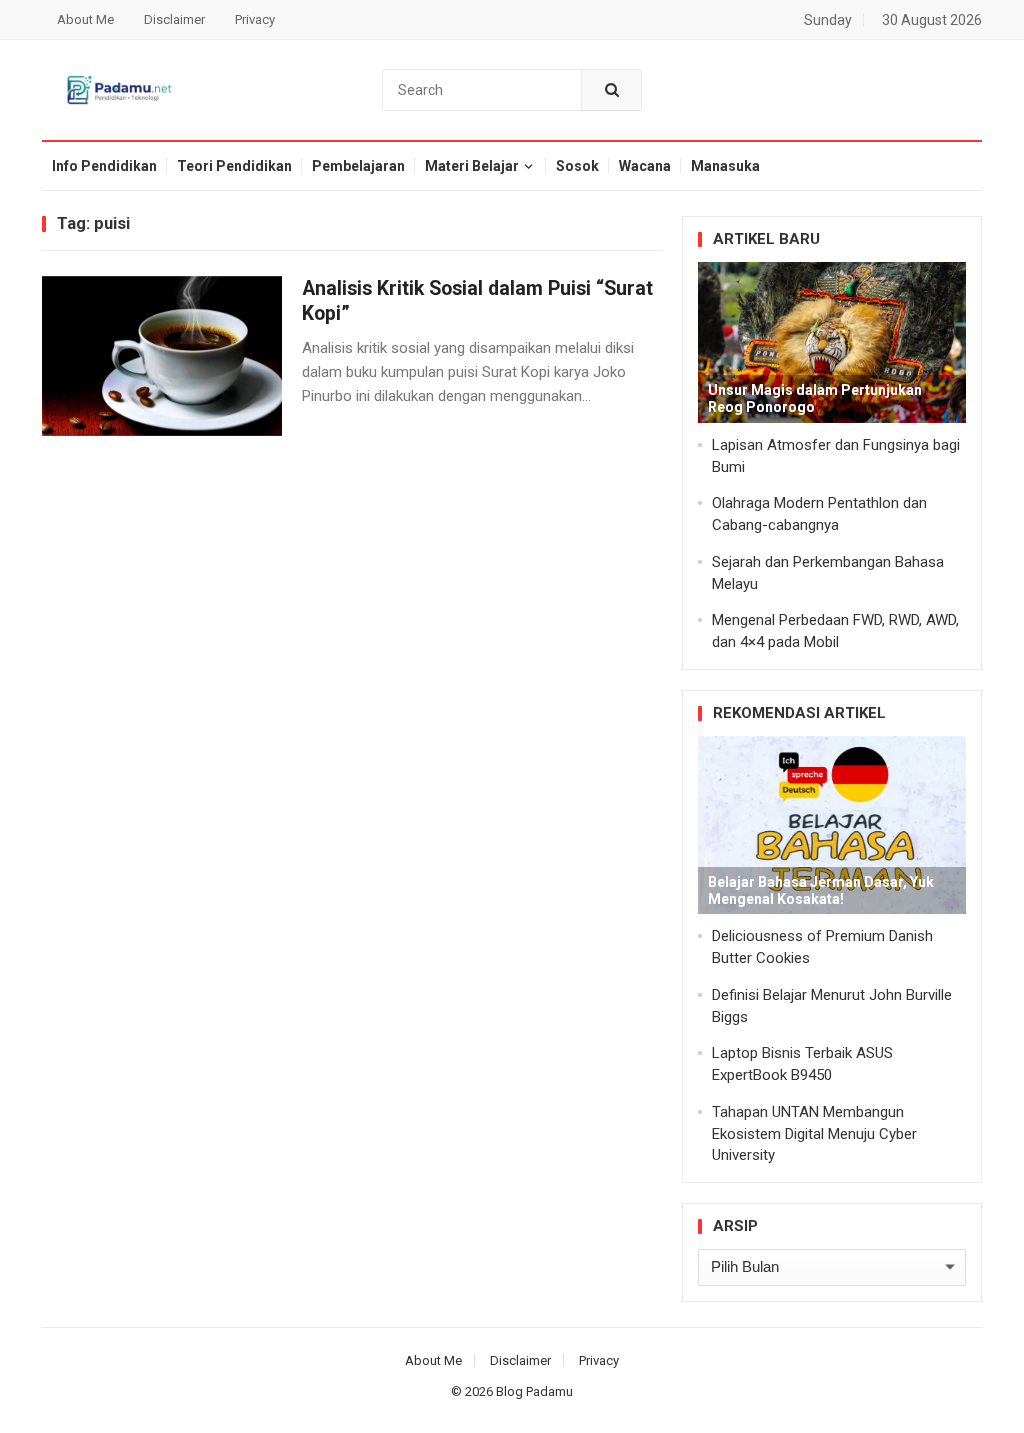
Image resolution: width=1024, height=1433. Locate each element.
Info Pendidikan (104, 166)
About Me (85, 19)
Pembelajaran (358, 166)
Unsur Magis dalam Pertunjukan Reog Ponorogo (815, 398)
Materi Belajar (472, 166)
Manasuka (725, 166)
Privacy (255, 19)
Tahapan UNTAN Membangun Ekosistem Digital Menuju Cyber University (814, 1134)
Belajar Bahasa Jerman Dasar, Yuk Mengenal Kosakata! (821, 890)
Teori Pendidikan (234, 166)
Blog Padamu (534, 1391)
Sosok (577, 166)
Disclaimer (174, 19)
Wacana (645, 166)
